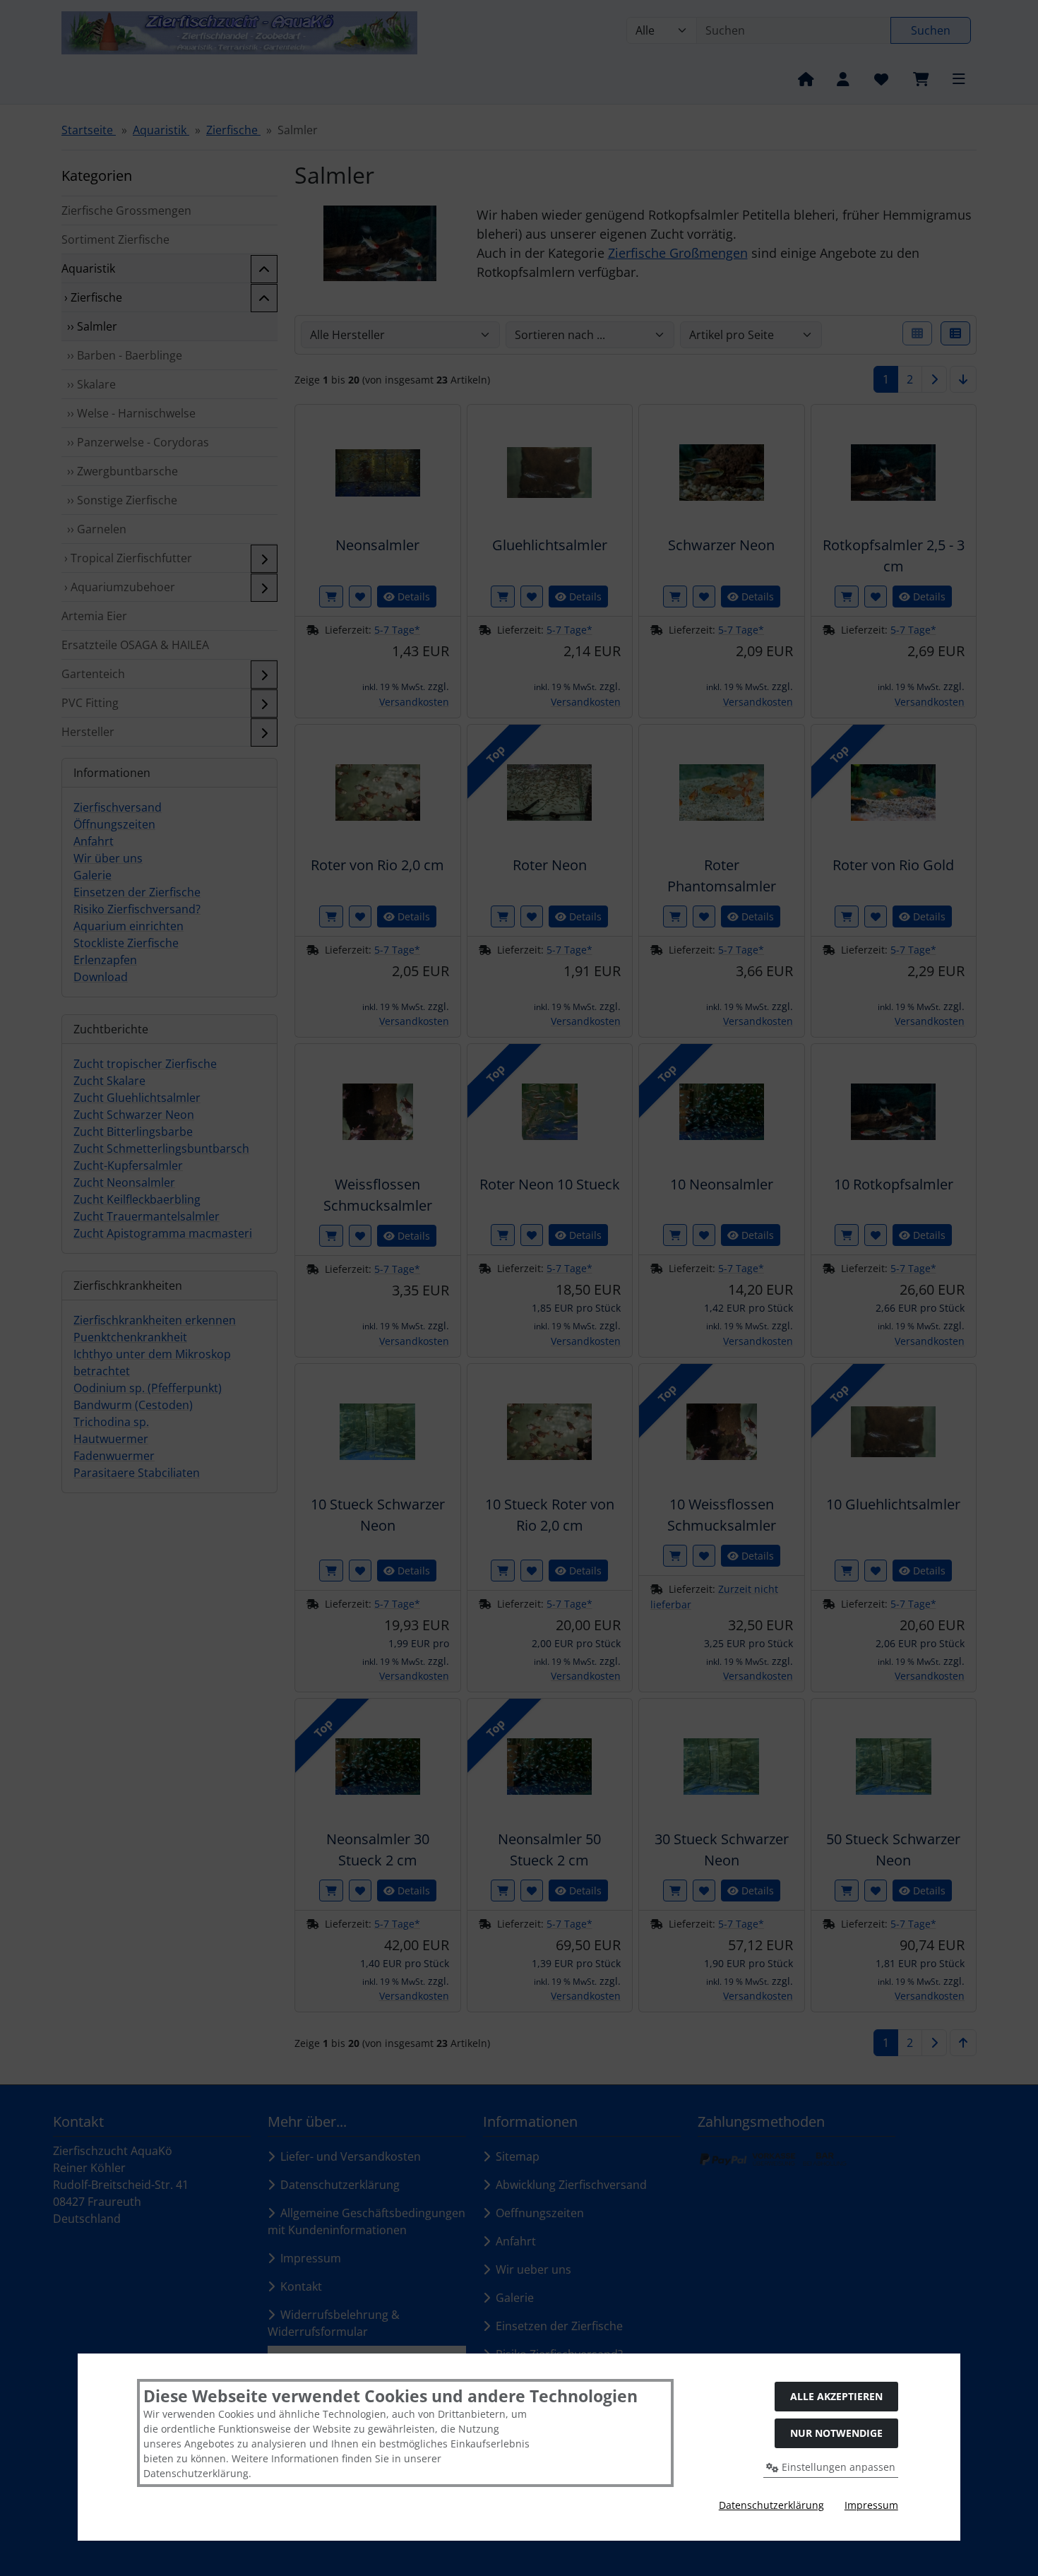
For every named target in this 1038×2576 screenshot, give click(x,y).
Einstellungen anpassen (837, 2467)
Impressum (871, 2505)
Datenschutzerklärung (771, 2505)
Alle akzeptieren (836, 2396)
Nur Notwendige (836, 2433)
